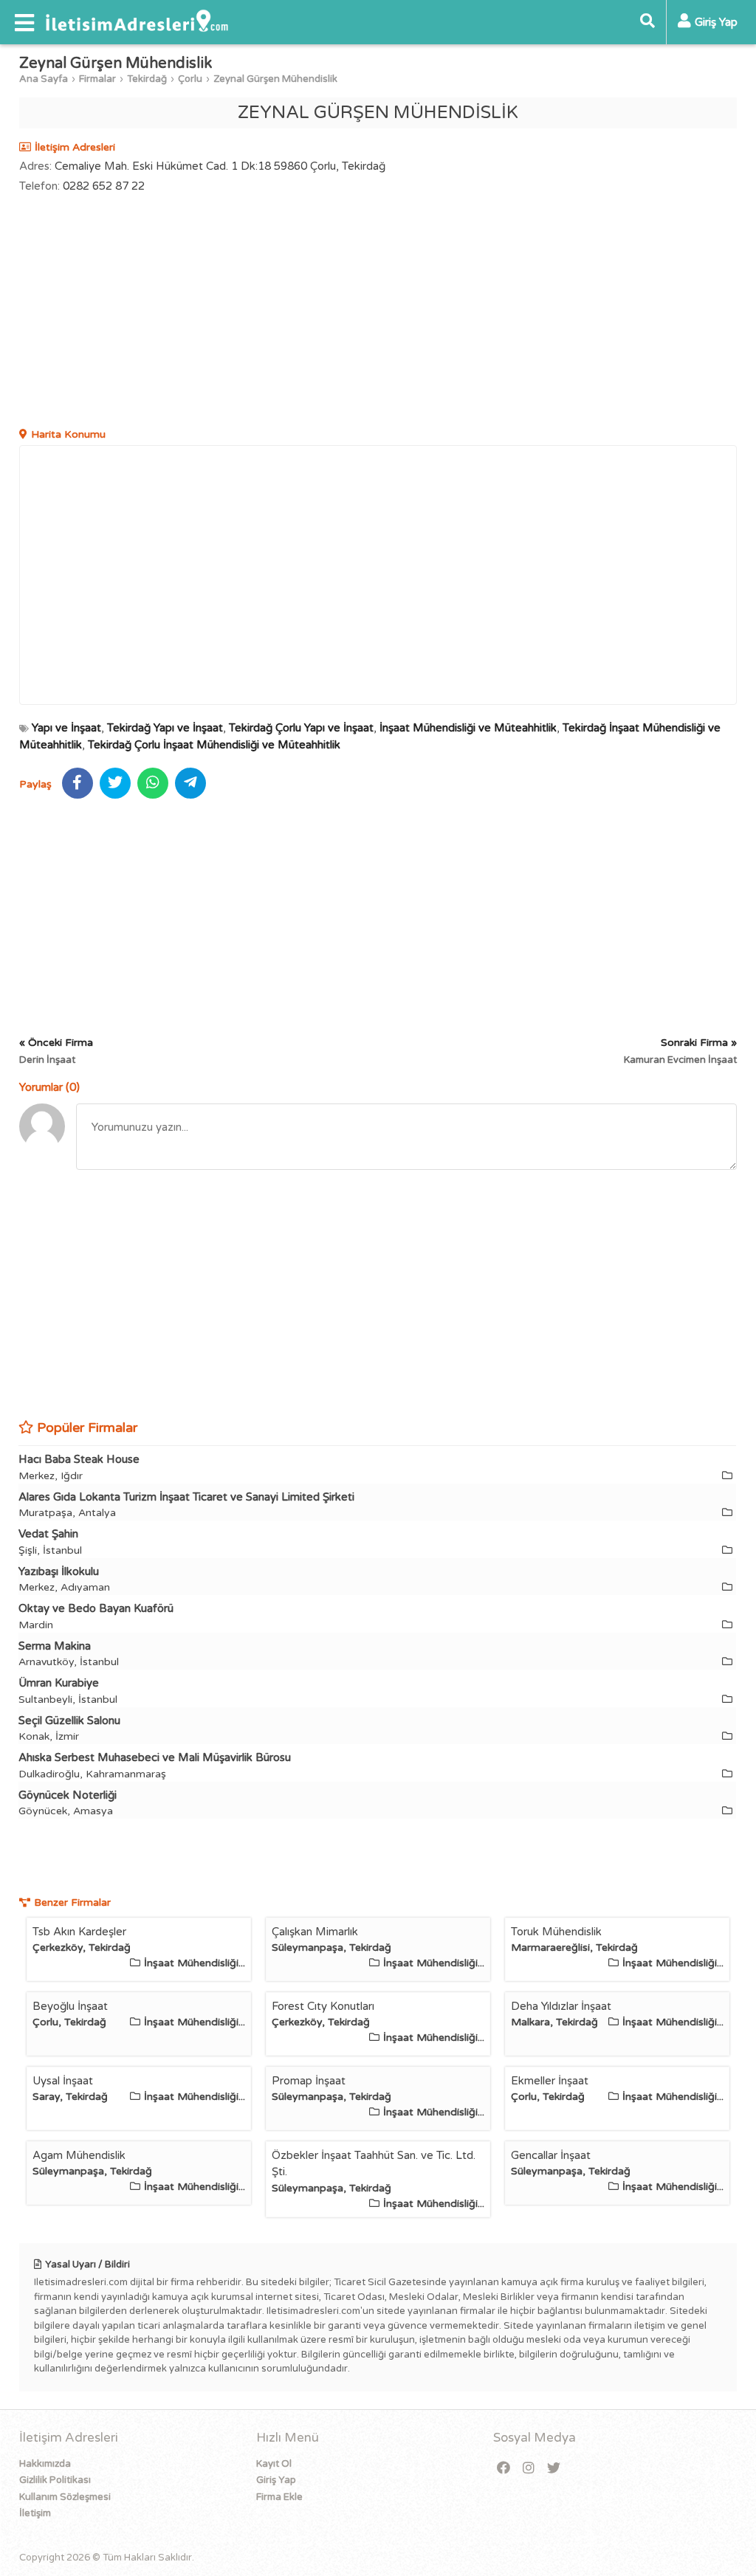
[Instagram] (529, 2469)
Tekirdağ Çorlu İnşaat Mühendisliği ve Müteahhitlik (214, 745)
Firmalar (97, 79)
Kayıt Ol (274, 2464)
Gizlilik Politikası (55, 2480)
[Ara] (647, 22)
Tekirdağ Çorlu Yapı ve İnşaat (301, 728)
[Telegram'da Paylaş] (190, 783)
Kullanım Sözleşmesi (65, 2497)
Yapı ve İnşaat (66, 728)
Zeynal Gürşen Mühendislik (275, 79)
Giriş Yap (276, 2480)
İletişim (35, 2513)
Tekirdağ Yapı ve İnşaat (165, 728)
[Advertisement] (378, 312)
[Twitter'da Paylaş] (115, 783)
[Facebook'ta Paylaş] (78, 783)
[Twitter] (554, 2469)
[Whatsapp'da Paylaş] (153, 783)
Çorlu (190, 79)
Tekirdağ (147, 79)
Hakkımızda (45, 2464)
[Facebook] (504, 2469)
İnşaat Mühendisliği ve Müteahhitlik (468, 728)
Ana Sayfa (44, 79)
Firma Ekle (279, 2497)
